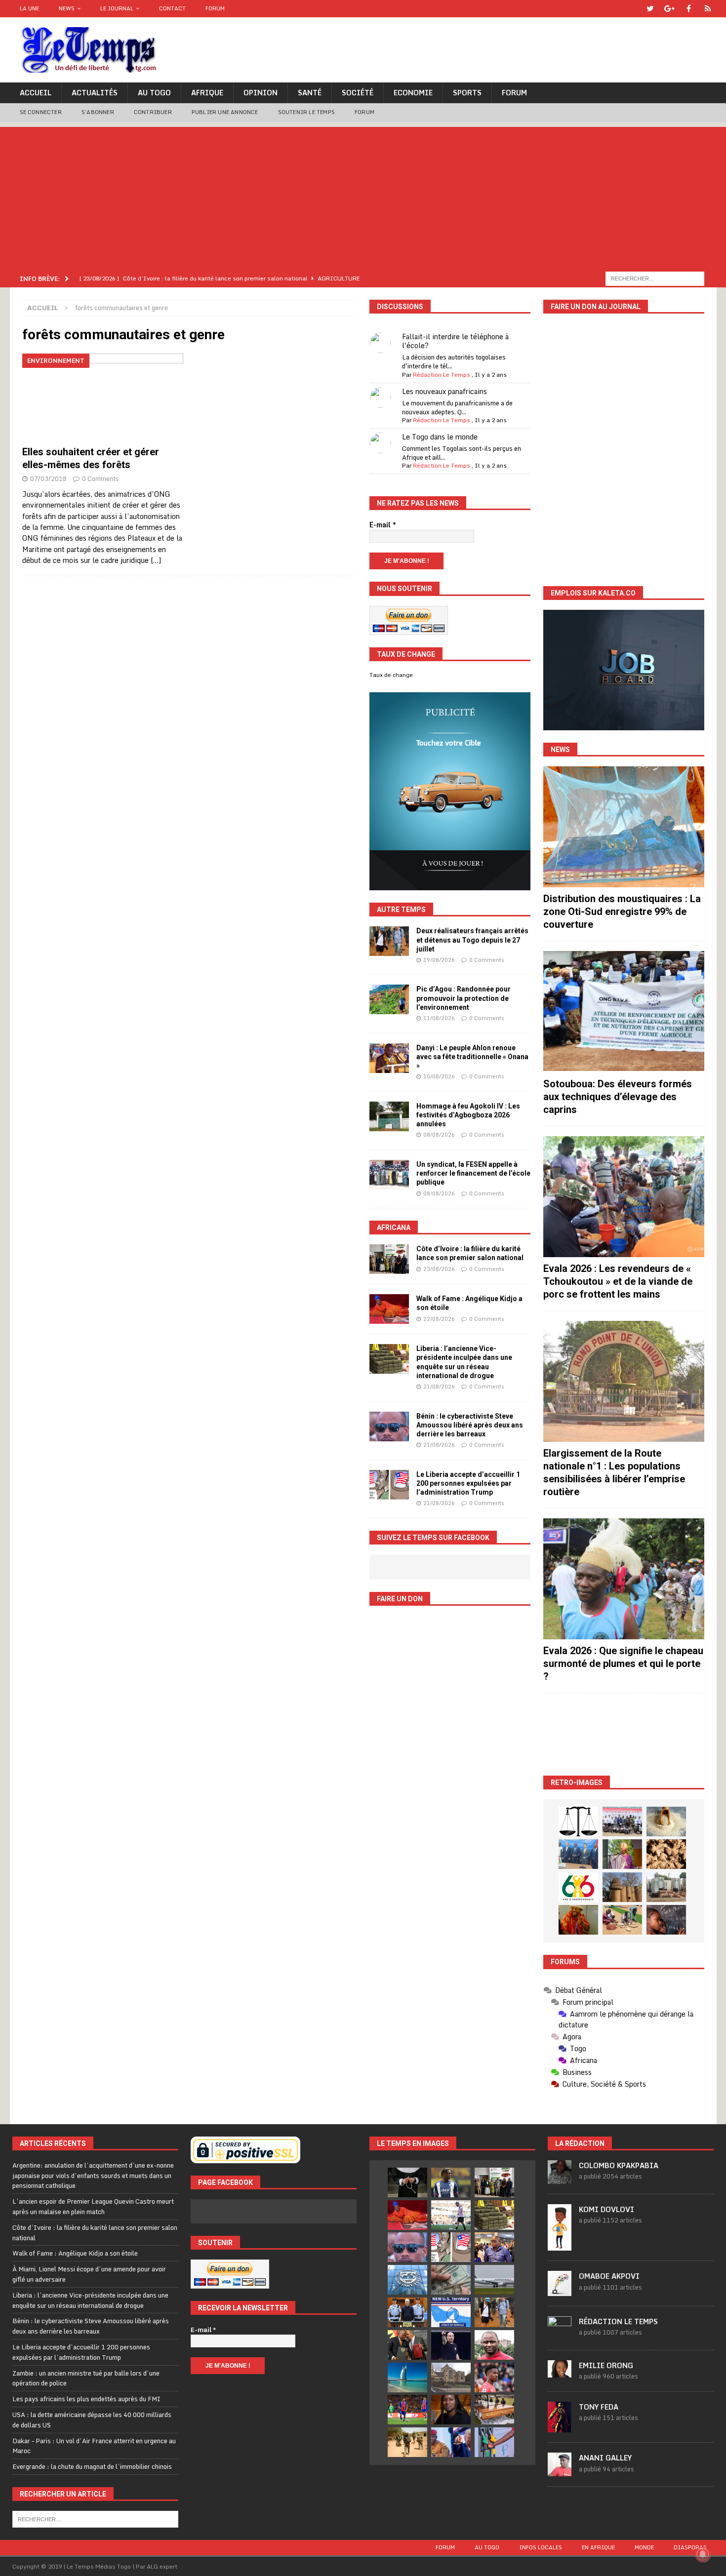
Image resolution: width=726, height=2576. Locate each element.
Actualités (95, 93)
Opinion (261, 93)
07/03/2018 (48, 478)
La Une (29, 8)
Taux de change (391, 675)
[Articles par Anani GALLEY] (560, 2471)
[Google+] (669, 9)
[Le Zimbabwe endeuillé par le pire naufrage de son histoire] (494, 2410)
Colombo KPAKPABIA (619, 2165)
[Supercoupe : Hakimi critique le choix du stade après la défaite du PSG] (407, 2410)
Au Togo (154, 93)
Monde (644, 2547)
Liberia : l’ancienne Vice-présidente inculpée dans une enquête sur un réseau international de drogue (90, 2300)
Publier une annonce (225, 112)
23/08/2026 (439, 1269)
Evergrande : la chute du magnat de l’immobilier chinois (92, 2466)
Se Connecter (41, 112)
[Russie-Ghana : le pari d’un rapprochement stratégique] (407, 2345)
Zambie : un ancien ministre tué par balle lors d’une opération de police (86, 2378)
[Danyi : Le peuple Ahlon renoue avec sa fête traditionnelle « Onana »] (389, 1058)
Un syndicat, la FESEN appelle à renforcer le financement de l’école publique (473, 1173)
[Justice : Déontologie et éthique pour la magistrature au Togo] (578, 1822)
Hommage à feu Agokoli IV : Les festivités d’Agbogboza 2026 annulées (468, 1115)
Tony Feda (599, 2407)
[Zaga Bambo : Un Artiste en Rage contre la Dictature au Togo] (578, 1920)
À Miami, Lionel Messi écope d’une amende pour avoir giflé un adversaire (89, 2274)
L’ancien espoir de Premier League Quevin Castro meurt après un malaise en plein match (93, 2206)
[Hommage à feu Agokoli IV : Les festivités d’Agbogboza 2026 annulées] (389, 1116)
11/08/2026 (439, 1018)
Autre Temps (401, 910)
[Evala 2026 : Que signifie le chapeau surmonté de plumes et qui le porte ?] (624, 1579)
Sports (467, 93)
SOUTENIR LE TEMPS (306, 112)
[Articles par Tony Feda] (560, 2427)
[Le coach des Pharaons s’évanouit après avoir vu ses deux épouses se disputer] (451, 2345)
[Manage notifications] (703, 2554)
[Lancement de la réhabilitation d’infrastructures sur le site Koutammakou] (622, 1887)
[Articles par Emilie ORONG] (560, 2372)
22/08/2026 (439, 1319)
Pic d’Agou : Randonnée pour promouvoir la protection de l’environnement (464, 998)
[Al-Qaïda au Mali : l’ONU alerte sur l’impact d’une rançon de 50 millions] (407, 2442)
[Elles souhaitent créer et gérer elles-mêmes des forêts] (103, 397)
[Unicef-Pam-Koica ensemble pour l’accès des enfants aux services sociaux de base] (578, 1854)
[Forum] (708, 9)
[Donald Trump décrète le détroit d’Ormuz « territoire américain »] (451, 2312)
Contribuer (153, 112)
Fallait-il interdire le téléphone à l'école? (455, 341)
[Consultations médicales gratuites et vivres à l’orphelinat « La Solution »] (622, 1822)
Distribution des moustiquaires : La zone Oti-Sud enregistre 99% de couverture (622, 912)
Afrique (207, 93)
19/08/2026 (439, 960)
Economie (413, 93)
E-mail (383, 525)
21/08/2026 (439, 1387)
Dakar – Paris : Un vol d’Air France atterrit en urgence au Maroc (94, 2446)
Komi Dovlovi (606, 2209)
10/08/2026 (439, 1076)
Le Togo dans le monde (440, 437)
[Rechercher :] (655, 278)
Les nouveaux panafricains (444, 391)
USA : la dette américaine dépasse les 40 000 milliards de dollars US (92, 2420)
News (67, 8)
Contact (172, 8)
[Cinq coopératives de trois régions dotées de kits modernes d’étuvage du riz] (666, 1887)
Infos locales (541, 2547)
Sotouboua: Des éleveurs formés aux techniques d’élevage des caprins (618, 1097)
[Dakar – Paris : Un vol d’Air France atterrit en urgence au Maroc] (494, 2280)
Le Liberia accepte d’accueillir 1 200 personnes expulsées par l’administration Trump (468, 1483)
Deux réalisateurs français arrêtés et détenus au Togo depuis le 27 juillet (472, 940)
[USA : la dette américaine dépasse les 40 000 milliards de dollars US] (451, 2280)
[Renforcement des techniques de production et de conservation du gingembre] (666, 1854)
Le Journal (117, 8)
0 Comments (101, 478)
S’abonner (98, 112)
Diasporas (690, 2547)
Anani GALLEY (605, 2458)
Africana (394, 1228)
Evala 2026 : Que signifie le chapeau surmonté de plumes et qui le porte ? (623, 1664)
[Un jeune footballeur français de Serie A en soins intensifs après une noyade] (494, 2378)
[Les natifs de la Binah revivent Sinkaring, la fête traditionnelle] (622, 1920)
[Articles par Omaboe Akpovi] (560, 2291)
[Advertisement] (363, 196)
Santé (310, 93)
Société (358, 93)
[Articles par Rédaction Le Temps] (560, 2335)
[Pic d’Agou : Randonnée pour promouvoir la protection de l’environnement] (389, 999)
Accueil (36, 93)
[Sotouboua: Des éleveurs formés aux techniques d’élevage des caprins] (624, 1011)
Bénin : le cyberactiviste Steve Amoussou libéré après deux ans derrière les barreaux (470, 1425)
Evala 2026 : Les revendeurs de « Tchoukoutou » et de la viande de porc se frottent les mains (618, 1281)
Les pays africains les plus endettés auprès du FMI (86, 2399)
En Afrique (598, 2547)
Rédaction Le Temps (442, 375)
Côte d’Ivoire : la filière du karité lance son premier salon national (95, 2233)
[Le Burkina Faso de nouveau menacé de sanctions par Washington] (451, 2442)
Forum (215, 8)
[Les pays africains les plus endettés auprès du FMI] (407, 2280)
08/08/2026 (439, 1135)
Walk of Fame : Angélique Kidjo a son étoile (75, 2253)
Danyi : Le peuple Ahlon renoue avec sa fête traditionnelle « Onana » (472, 1057)
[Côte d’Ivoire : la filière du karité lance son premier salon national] (389, 1259)
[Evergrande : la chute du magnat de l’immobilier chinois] (407, 2312)
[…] (156, 560)
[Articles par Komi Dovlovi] (560, 2245)
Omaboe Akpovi (609, 2276)
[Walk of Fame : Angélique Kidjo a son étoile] (389, 1309)
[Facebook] (689, 9)
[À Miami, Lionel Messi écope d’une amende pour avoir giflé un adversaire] (451, 2215)
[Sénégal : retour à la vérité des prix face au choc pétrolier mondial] (494, 2442)
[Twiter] (650, 9)
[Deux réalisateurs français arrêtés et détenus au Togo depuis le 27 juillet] (389, 941)
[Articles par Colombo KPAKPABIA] (560, 2179)
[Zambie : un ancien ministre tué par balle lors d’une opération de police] (494, 2247)
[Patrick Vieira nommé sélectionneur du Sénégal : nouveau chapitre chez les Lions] (494, 2345)
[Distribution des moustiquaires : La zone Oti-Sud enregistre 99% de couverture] (624, 827)
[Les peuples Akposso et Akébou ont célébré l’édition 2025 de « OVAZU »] (666, 1822)
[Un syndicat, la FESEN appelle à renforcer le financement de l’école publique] (389, 1175)
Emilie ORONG (606, 2365)
